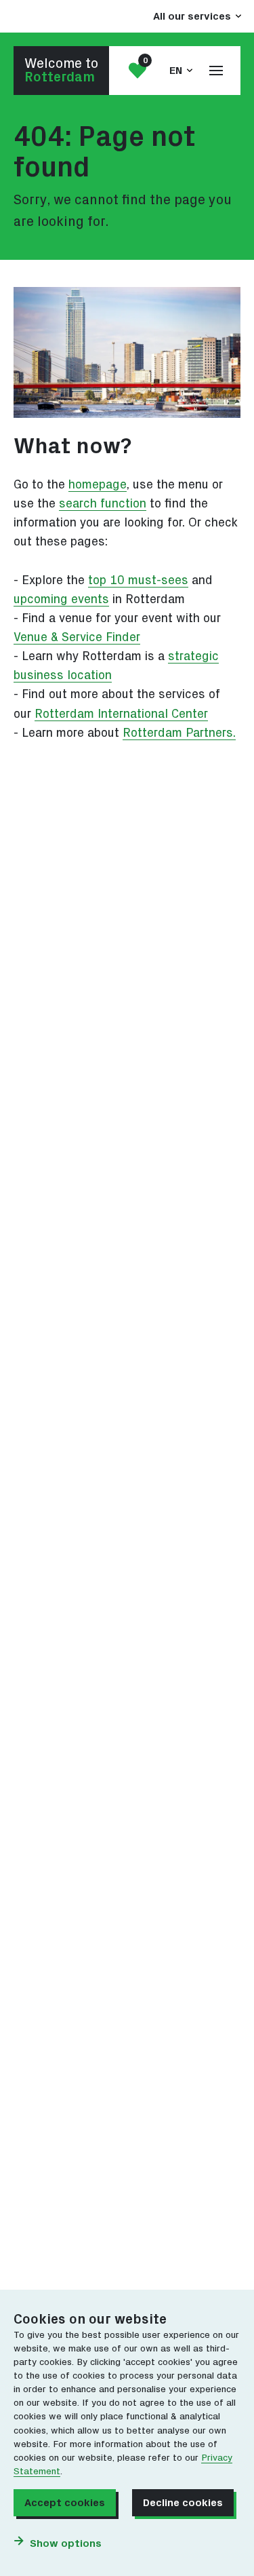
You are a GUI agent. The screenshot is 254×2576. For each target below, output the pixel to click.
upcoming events (61, 599)
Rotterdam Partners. (179, 733)
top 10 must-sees (138, 580)
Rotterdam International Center (121, 714)
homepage (98, 485)
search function (103, 504)
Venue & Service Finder (77, 637)
